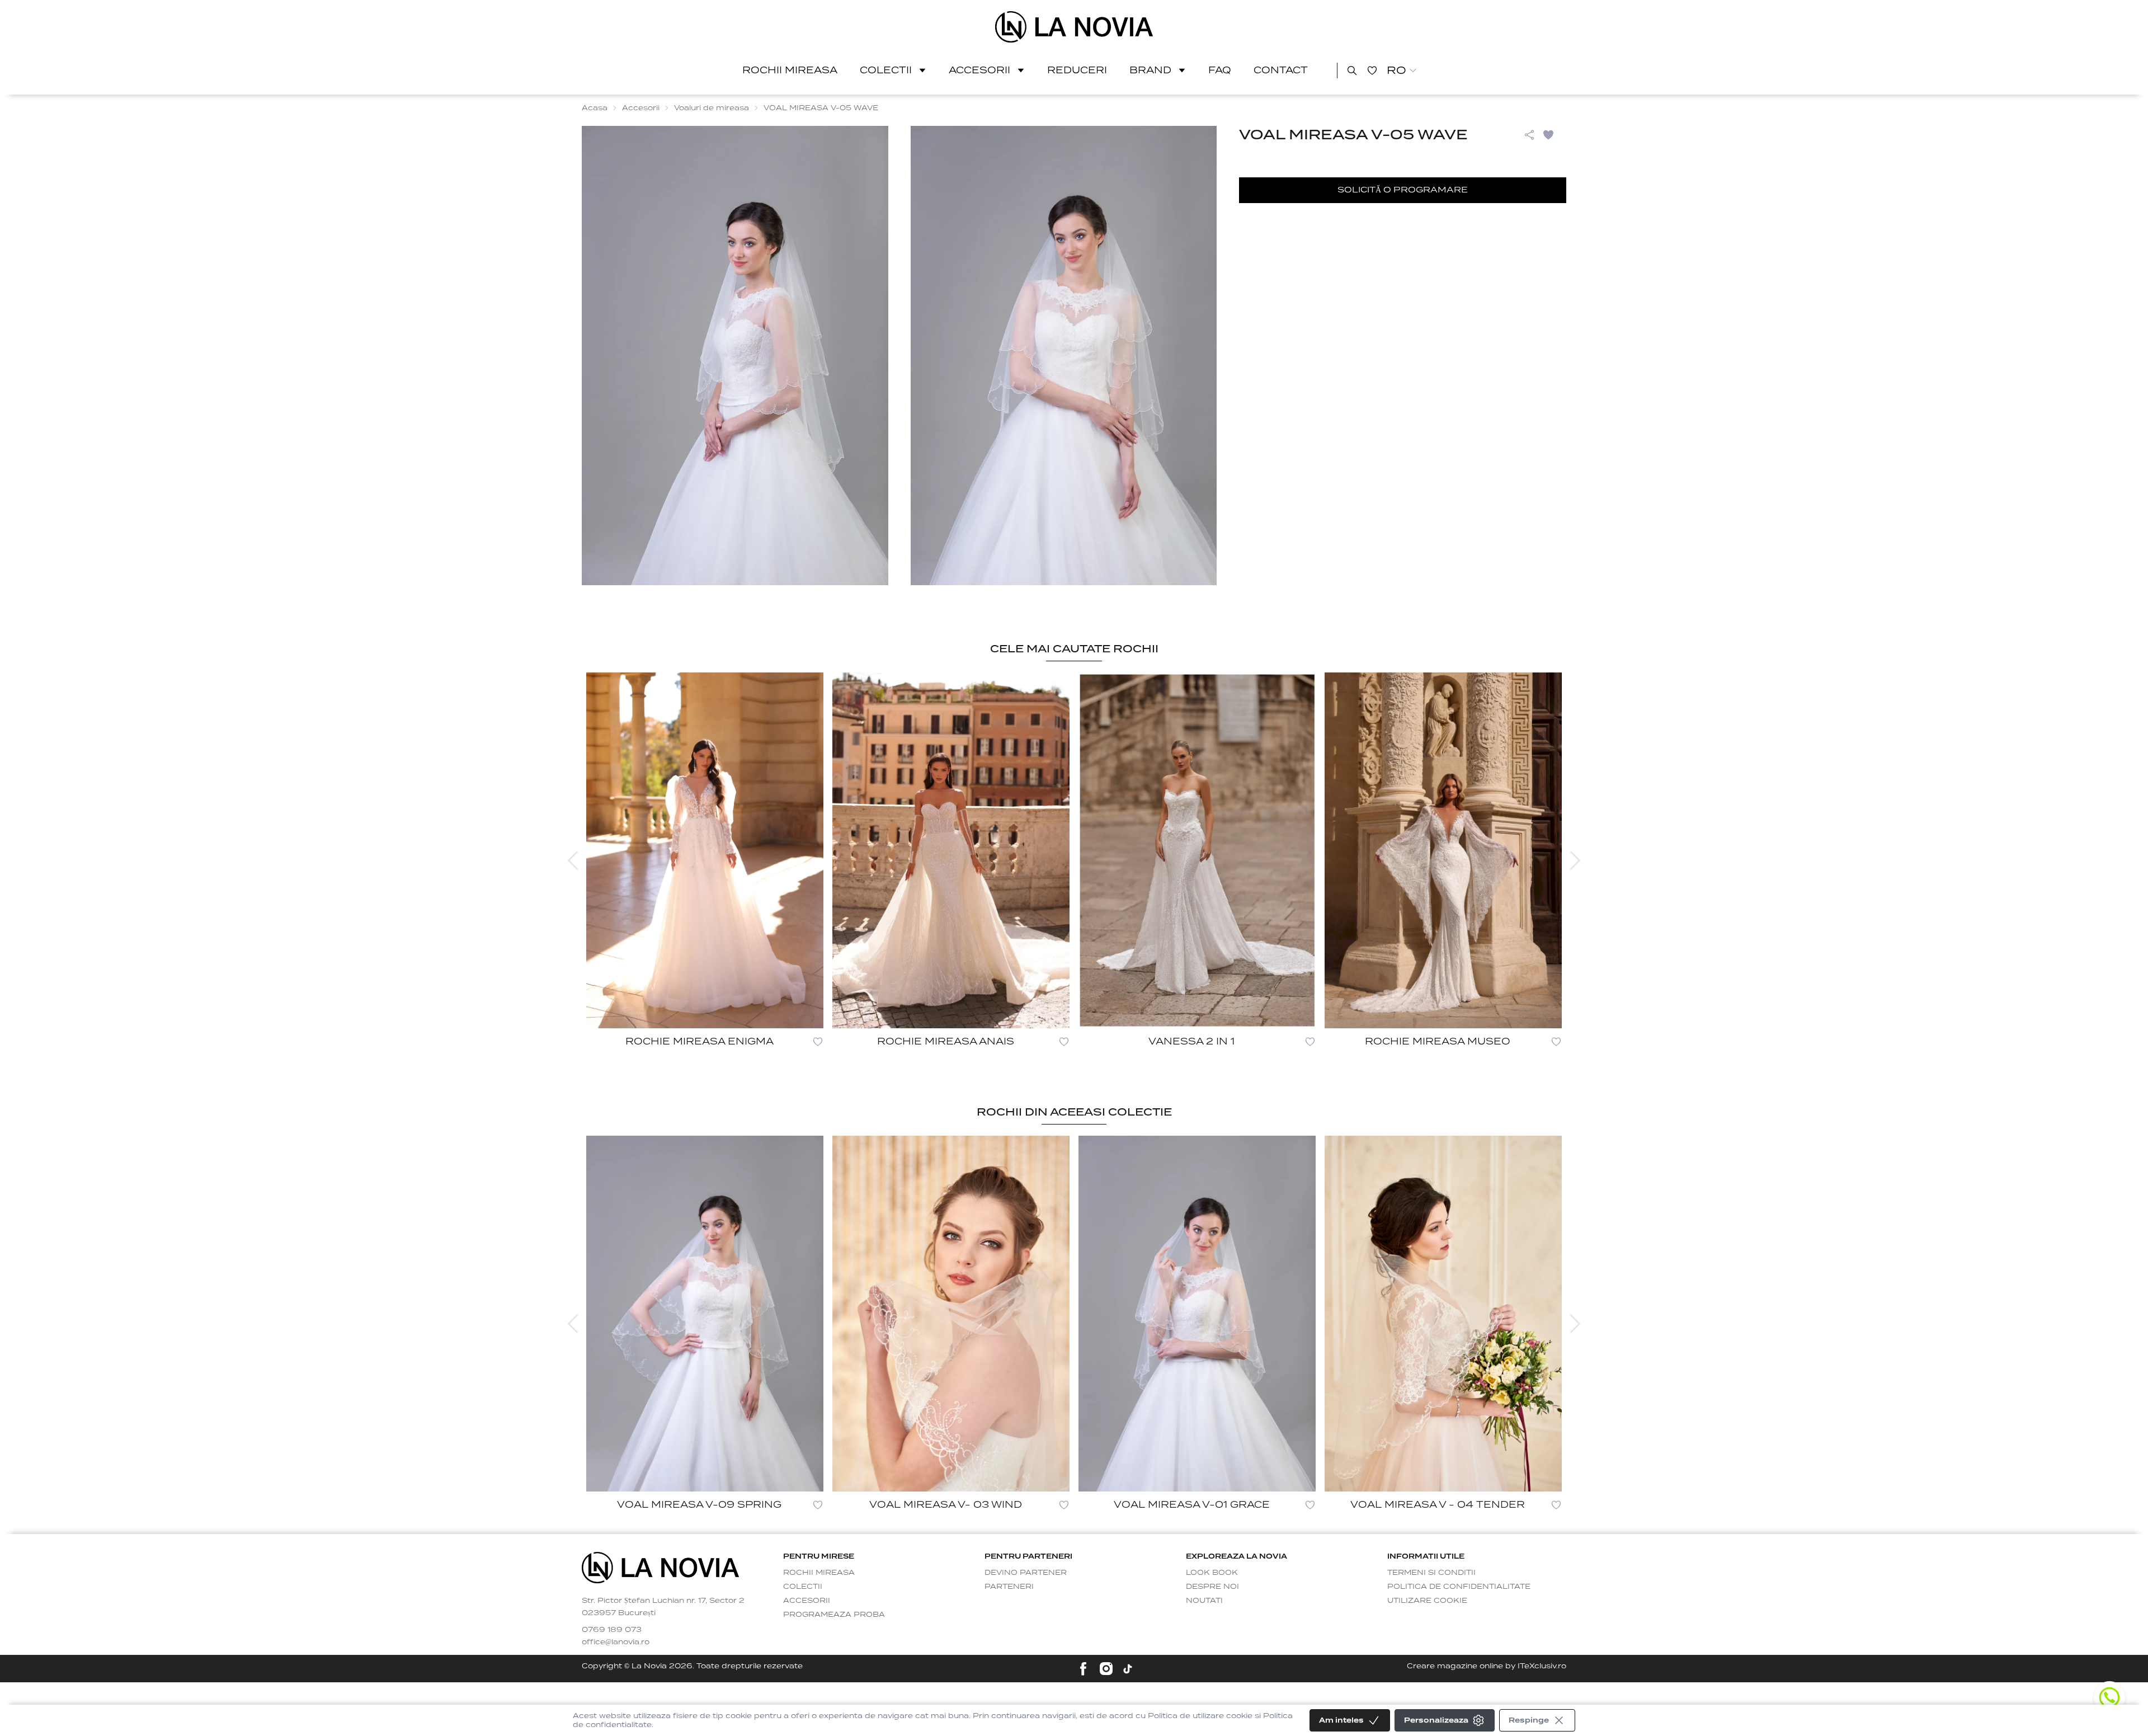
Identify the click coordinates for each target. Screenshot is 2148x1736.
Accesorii (979, 70)
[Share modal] (1529, 135)
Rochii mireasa (790, 70)
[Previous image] (573, 860)
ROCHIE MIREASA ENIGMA (699, 1041)
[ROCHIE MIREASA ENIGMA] (705, 850)
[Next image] (1575, 860)
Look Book (1212, 1572)
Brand (1150, 70)
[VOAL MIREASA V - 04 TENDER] (1443, 1314)
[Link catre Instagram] (1106, 1669)
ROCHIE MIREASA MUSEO (1438, 1041)
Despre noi (1212, 1586)
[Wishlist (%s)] (1372, 70)
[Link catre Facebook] (1083, 1669)
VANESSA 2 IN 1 (1191, 1041)
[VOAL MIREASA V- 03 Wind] (951, 1314)
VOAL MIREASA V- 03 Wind (946, 1505)
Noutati (1204, 1600)
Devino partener (1026, 1572)
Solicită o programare (1403, 190)
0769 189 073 (612, 1629)
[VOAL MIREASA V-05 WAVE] (1074, 27)
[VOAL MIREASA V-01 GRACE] (1197, 1314)
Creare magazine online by (1487, 1666)
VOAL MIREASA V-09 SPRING (699, 1505)
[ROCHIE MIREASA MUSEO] (1443, 850)
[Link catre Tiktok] (1128, 1669)
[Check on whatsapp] (2109, 1697)
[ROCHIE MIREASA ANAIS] (951, 850)
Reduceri (1077, 70)
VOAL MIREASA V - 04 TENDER (1438, 1505)
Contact (1281, 70)
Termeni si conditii (1431, 1572)
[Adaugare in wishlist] (818, 1042)
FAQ (1220, 70)
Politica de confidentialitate (1459, 1586)
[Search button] (1352, 70)
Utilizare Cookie (1427, 1600)
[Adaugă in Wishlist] (1554, 135)
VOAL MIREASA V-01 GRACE (1192, 1505)
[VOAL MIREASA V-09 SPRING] (705, 1314)
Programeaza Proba (834, 1614)
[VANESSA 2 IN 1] (1197, 850)
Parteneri (1009, 1586)
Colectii (886, 70)
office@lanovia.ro (616, 1642)
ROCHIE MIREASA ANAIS (946, 1041)
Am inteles (1341, 1720)
